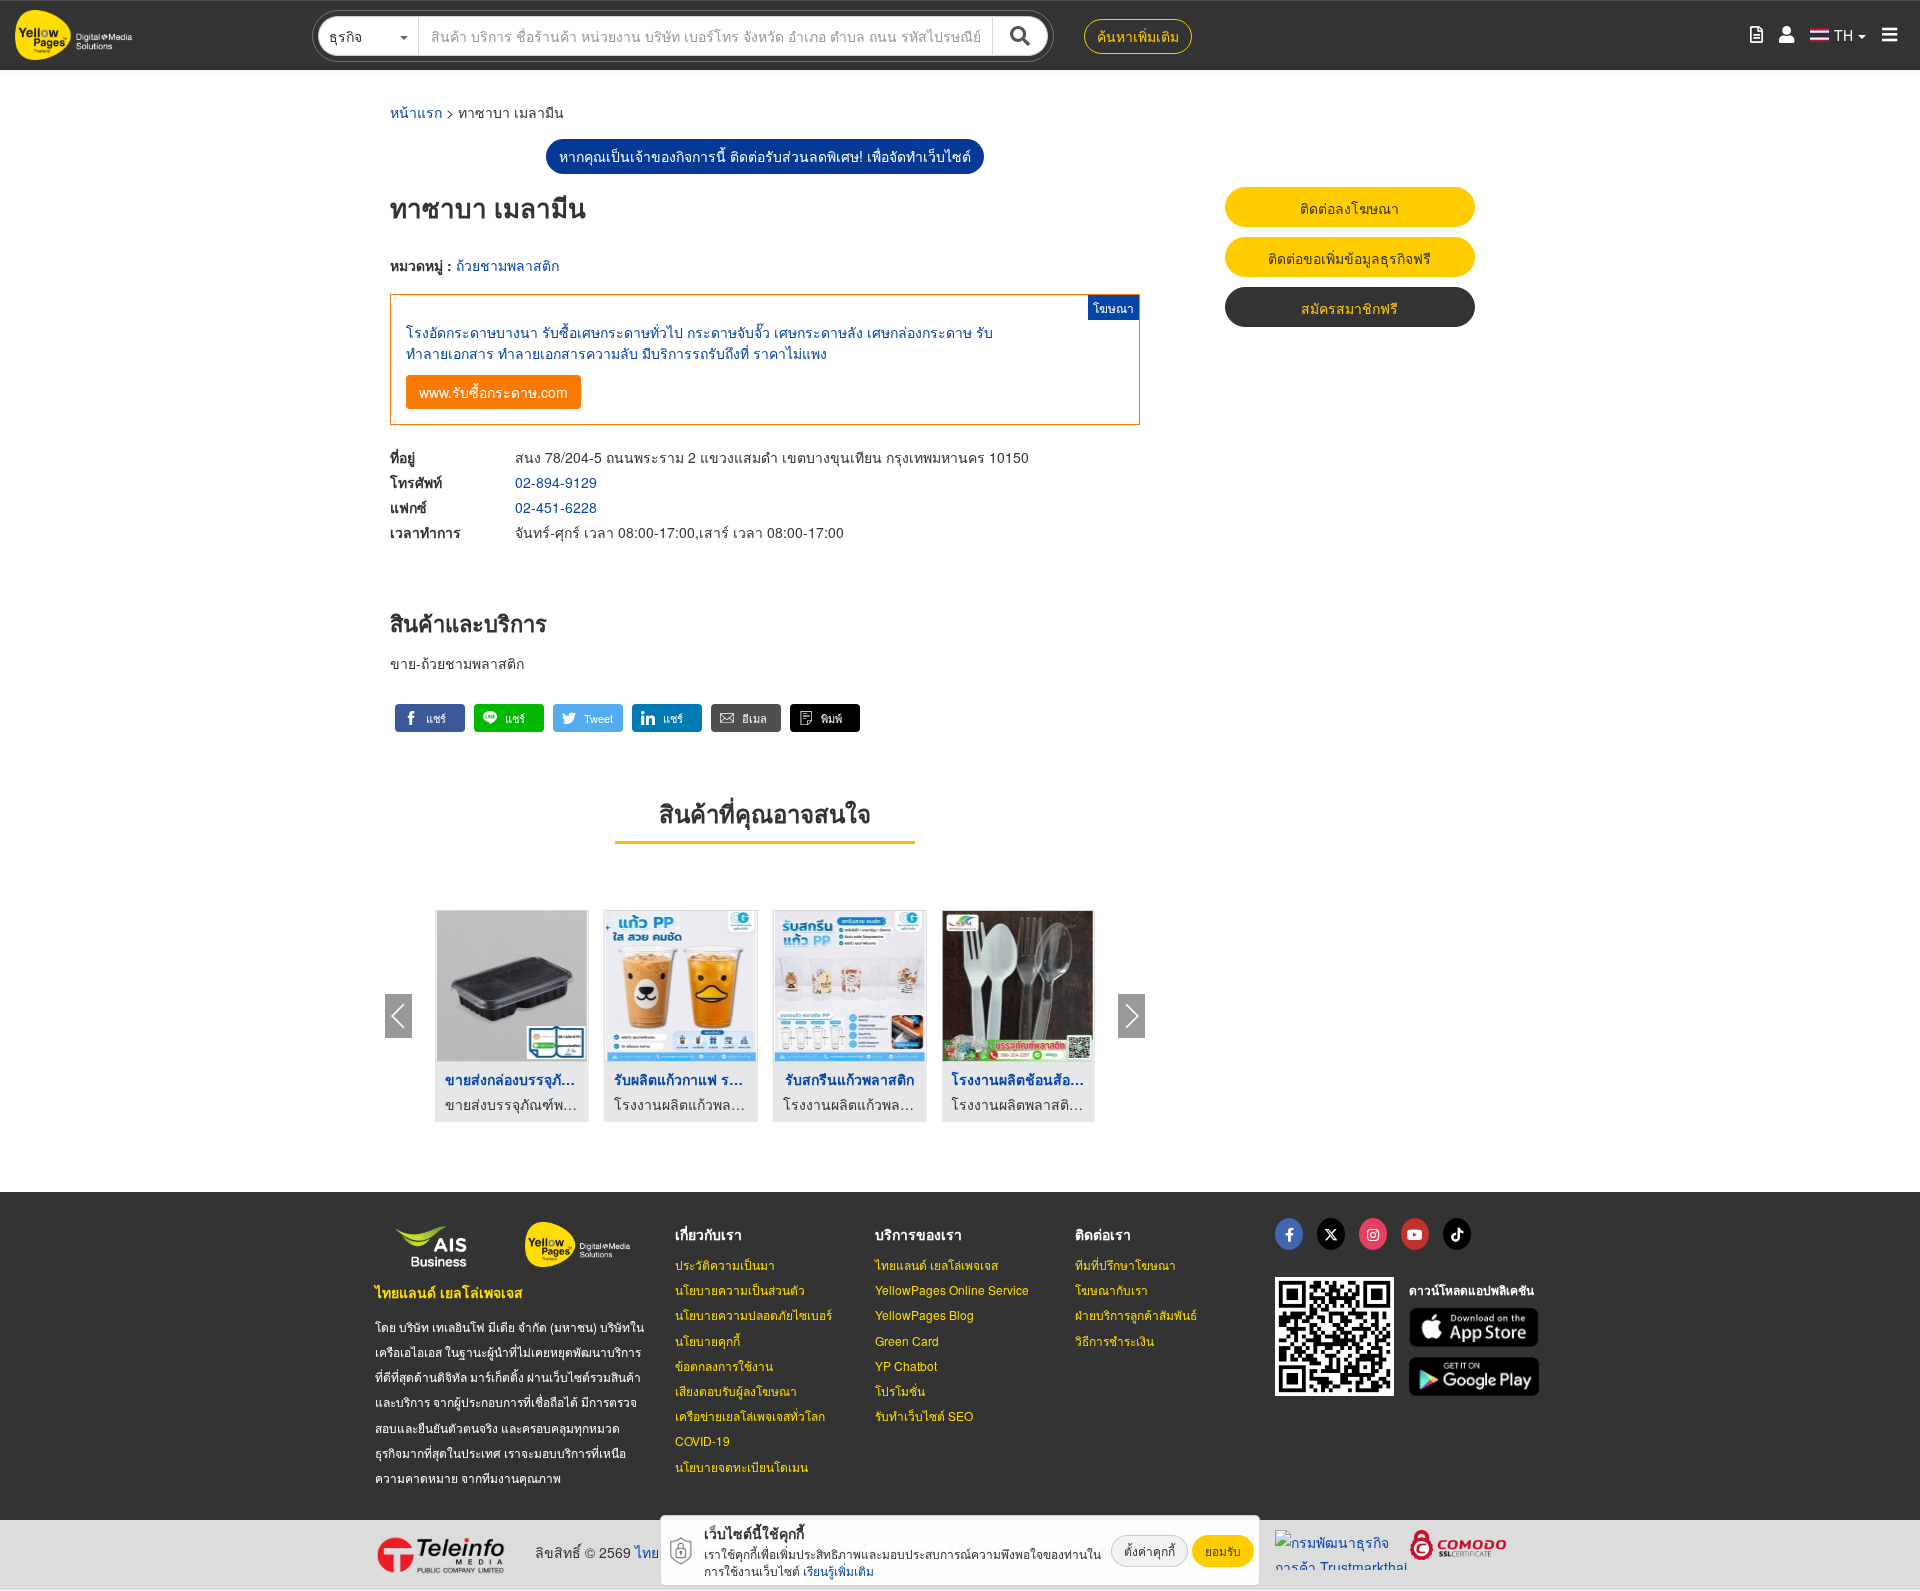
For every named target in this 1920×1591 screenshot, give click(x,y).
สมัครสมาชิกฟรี (1349, 308)
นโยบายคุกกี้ (707, 1340)
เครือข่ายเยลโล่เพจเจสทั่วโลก (750, 1415)
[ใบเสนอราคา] (1756, 35)
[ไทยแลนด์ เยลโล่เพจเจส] (1331, 1234)
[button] (430, 718)
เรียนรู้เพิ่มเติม (838, 1570)
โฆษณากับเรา (1111, 1289)
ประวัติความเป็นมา (725, 1264)
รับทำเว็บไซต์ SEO (924, 1415)
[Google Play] (1477, 1376)
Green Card (907, 1340)
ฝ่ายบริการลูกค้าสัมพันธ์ (1136, 1314)
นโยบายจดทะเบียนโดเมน (741, 1466)
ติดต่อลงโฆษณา (1349, 208)
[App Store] (1477, 1327)
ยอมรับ (1223, 1550)
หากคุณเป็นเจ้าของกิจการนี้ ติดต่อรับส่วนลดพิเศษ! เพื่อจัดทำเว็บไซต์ (765, 156)
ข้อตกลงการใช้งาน (724, 1365)
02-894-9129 (556, 482)
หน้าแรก (416, 112)
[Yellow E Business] (1289, 1234)
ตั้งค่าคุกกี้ (1149, 1550)
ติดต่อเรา (1103, 1234)
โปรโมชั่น (900, 1390)
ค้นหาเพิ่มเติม (1138, 36)
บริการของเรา (918, 1234)
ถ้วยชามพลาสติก (507, 265)
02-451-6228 (556, 507)
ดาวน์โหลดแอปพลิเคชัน (1471, 1290)
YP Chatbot (906, 1365)
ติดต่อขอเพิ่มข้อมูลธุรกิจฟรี (1349, 258)
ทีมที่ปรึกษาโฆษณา (1125, 1264)
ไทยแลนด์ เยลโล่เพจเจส (449, 1292)
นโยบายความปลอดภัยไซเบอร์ (753, 1314)
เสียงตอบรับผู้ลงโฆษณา (736, 1390)
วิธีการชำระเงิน (1114, 1340)
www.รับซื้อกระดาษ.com (493, 392)
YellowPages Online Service (952, 1289)
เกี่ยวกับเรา (708, 1234)
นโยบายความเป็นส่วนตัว (740, 1289)
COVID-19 (702, 1440)
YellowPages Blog (924, 1314)
